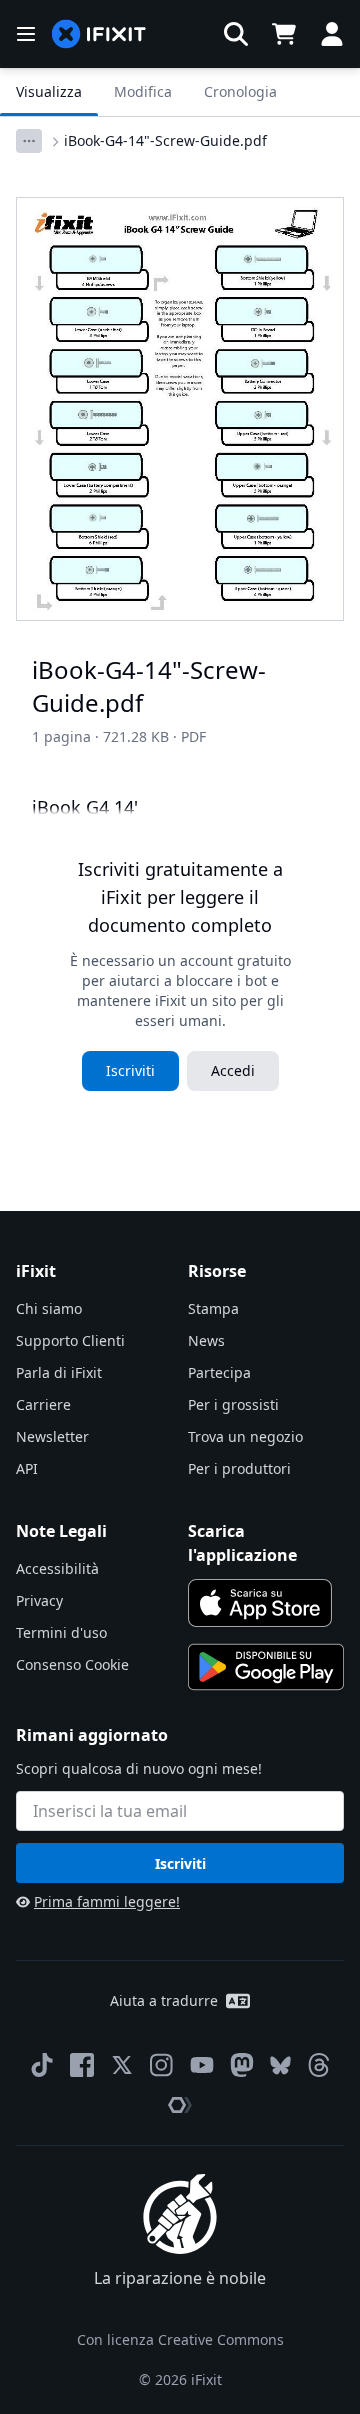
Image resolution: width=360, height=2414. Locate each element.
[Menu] (26, 34)
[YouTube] (202, 2065)
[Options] (29, 141)
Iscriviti (130, 1070)
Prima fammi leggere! (107, 1901)
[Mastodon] (242, 2065)
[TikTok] (42, 2065)
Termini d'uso (61, 1632)
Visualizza (49, 91)
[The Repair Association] (180, 2105)
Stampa (213, 1308)
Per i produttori (239, 1468)
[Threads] (319, 2065)
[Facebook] (82, 2065)
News (206, 1340)
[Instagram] (162, 2065)
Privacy (39, 1600)
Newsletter (52, 1436)
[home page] (99, 34)
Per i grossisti (233, 1404)
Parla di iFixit (59, 1372)
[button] (236, 34)
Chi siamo (49, 1308)
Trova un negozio (245, 1436)
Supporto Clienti (70, 1340)
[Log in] (332, 34)
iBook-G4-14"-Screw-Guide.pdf (165, 140)
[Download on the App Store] (260, 1603)
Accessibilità (57, 1568)
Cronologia (240, 91)
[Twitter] (122, 2065)
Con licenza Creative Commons (180, 2339)
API (27, 1468)
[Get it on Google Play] (266, 1667)
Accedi (233, 1070)
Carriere (43, 1404)
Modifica (143, 91)
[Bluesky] (280, 2065)
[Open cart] (284, 34)
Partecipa (219, 1372)
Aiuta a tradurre (164, 2000)
